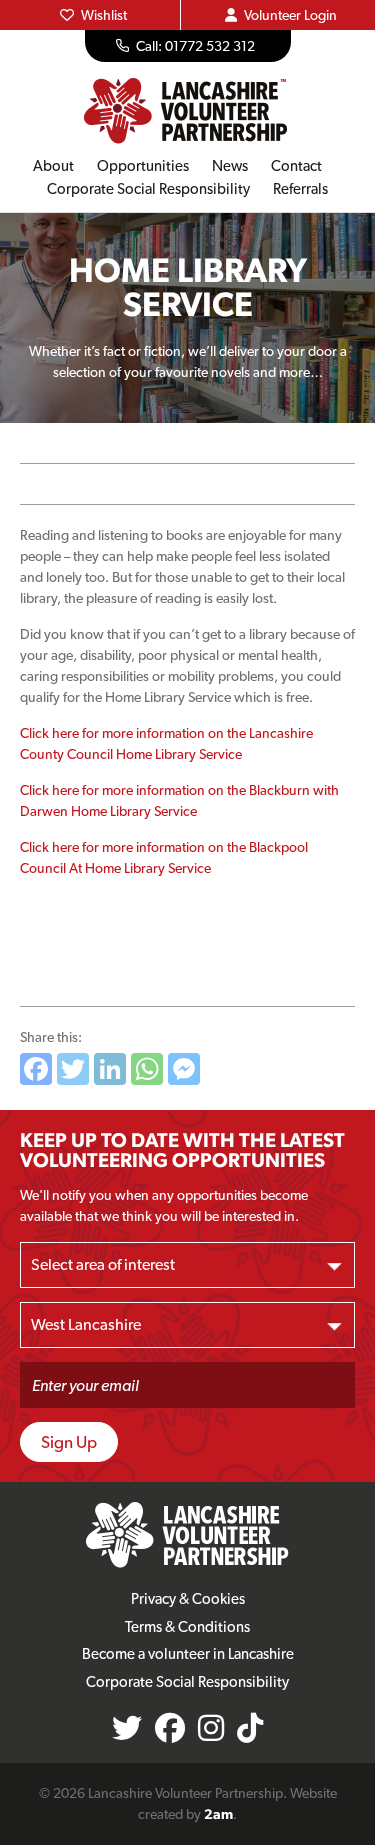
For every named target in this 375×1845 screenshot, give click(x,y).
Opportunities (143, 166)
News (230, 166)
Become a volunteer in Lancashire (188, 1654)
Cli (27, 733)
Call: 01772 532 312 (195, 46)
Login (290, 15)
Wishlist (104, 15)
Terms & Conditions (187, 1627)
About (53, 166)
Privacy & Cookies (188, 1599)
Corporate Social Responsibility (148, 189)
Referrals (300, 189)
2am (218, 1814)
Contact (296, 166)
